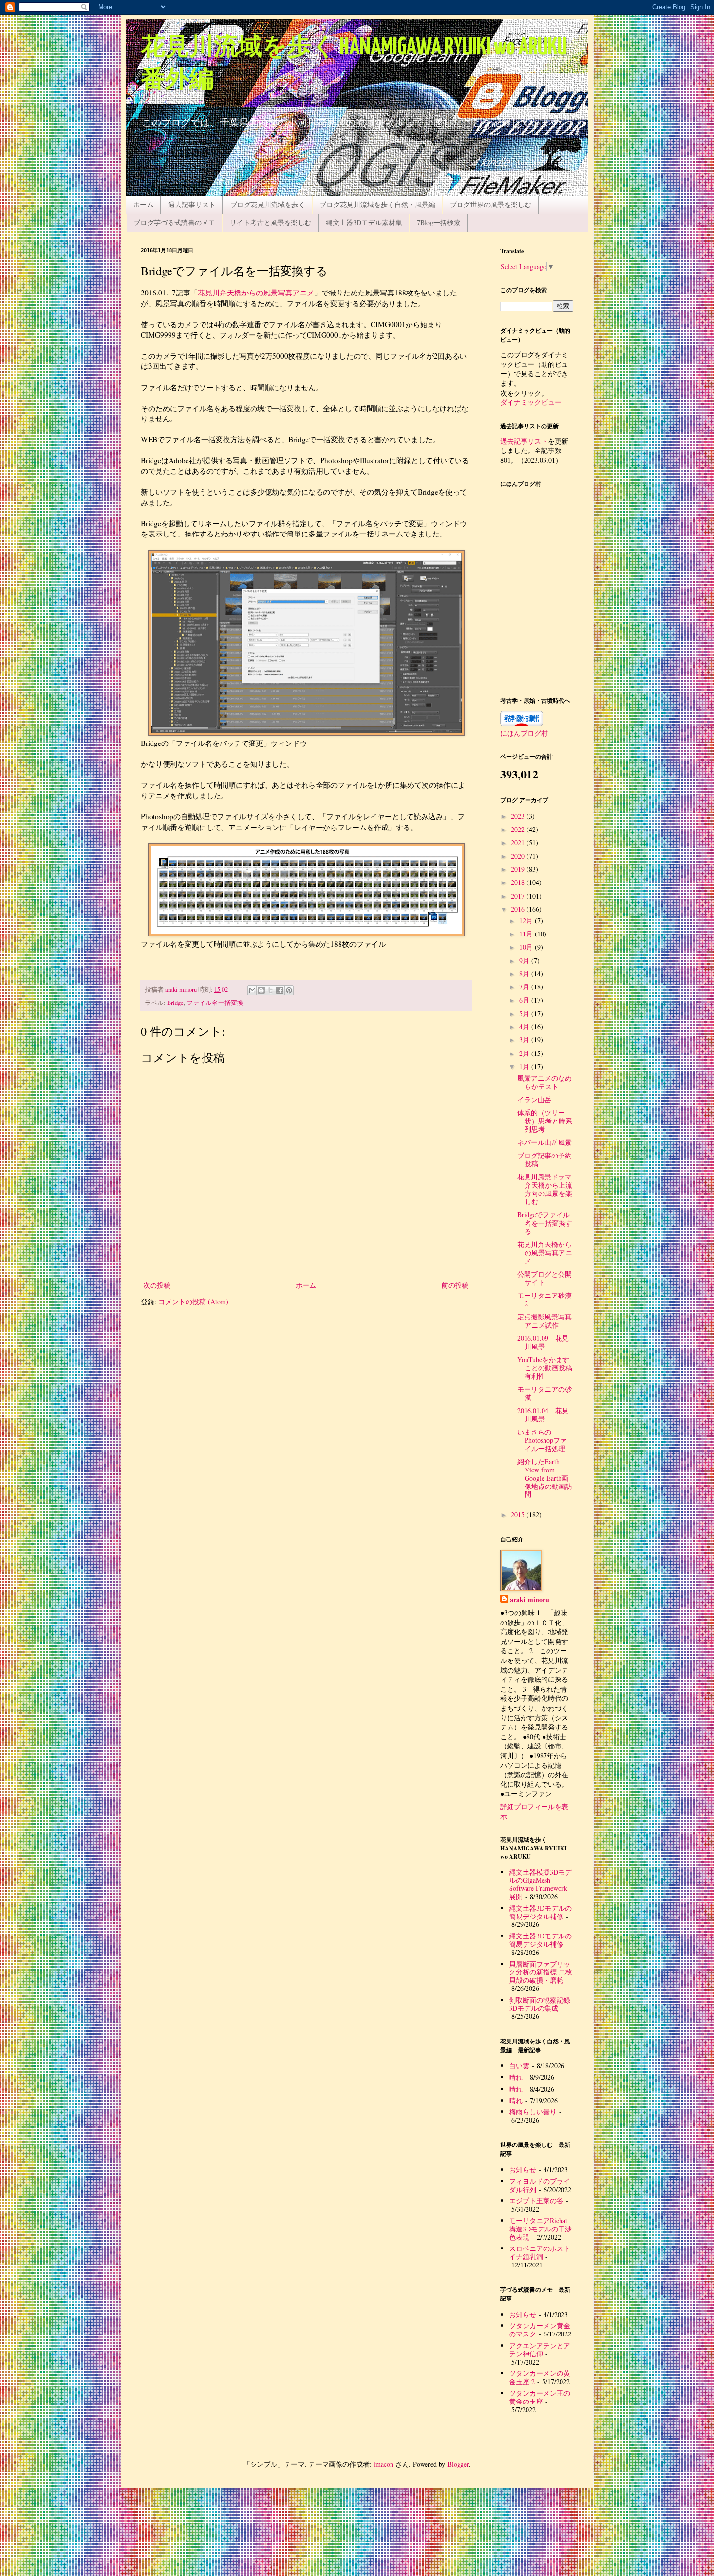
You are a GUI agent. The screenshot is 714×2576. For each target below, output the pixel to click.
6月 (525, 1000)
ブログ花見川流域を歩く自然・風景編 (377, 204)
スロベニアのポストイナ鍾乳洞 (540, 2252)
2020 (519, 856)
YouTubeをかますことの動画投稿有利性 (545, 1368)
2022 (519, 829)
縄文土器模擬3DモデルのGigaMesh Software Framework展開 (540, 1884)
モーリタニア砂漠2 (544, 1299)
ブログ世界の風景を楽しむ (491, 204)
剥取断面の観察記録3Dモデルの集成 (540, 2004)
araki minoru (530, 1600)
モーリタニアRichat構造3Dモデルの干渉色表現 (540, 2229)
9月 (525, 960)
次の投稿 (157, 1285)
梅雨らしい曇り (533, 2112)
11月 (527, 934)
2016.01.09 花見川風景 (543, 1342)
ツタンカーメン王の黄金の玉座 (540, 2397)
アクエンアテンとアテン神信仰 (540, 2350)
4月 (525, 1027)
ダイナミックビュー (531, 402)
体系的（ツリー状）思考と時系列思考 (545, 1121)
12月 (527, 921)
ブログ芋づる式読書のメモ (174, 222)
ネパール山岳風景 (544, 1142)
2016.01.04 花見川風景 (543, 1415)
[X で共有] (271, 990)
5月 (525, 1013)
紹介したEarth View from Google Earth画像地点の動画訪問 (545, 1478)
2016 (519, 909)
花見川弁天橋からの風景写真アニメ (256, 293)
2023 (519, 816)
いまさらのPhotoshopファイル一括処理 (542, 1440)
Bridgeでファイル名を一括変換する (545, 1223)
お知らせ (523, 2170)
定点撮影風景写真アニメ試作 (544, 1321)
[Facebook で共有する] (280, 990)
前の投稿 (455, 1285)
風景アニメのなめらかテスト (544, 1082)
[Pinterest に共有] (289, 990)
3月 (525, 1040)
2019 (519, 869)
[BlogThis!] (261, 990)
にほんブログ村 (524, 733)
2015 (519, 1514)
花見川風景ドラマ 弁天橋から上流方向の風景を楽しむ (548, 1189)
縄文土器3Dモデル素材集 (364, 222)
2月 (525, 1053)
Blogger (458, 2464)
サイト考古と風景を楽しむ (271, 222)
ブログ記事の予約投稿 (544, 1159)
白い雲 (519, 2066)
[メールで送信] (252, 990)
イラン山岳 (534, 1099)
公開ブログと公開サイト (544, 1278)
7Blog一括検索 (439, 222)
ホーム (143, 204)
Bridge (175, 1003)
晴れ (516, 2077)
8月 (525, 974)
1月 (525, 1066)
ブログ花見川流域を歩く (268, 204)
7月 (525, 987)
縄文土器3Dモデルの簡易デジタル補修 (540, 1912)
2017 (519, 896)
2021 (519, 842)
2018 (519, 882)
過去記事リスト (192, 204)
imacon (383, 2464)
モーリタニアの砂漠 (544, 1393)
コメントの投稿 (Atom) (193, 1302)
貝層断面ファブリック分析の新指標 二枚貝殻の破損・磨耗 (541, 1972)
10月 (527, 947)
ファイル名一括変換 (215, 1003)
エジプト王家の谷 (536, 2201)
